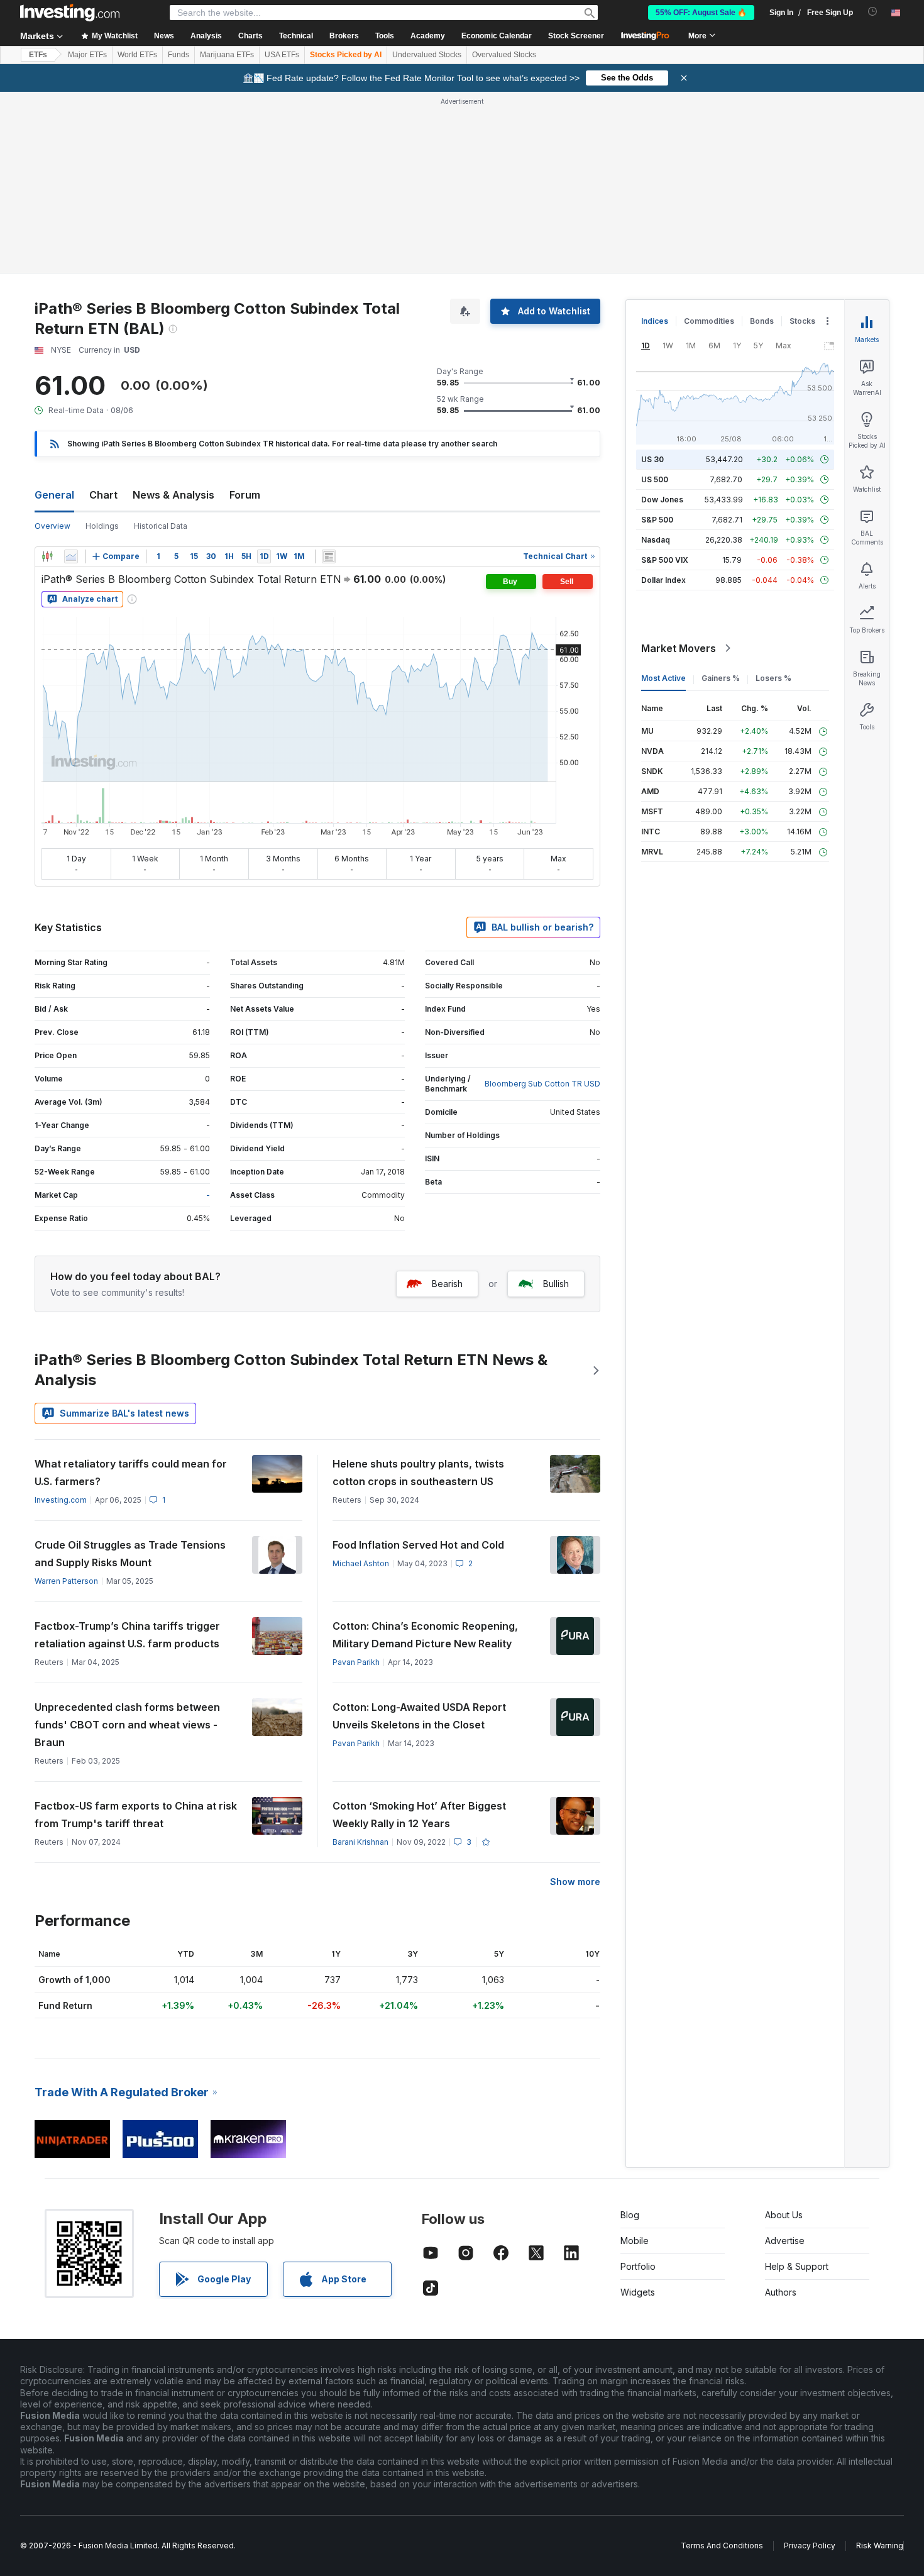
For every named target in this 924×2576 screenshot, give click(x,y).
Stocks (802, 321)
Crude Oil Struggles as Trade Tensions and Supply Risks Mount (130, 1554)
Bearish (447, 1284)
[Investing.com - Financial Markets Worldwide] (70, 13)
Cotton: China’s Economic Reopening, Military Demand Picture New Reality (425, 1635)
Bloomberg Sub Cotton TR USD (542, 1084)
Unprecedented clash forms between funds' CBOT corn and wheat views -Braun (127, 1725)
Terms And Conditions (722, 2546)
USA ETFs (282, 55)
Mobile (635, 2241)
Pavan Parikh (356, 1662)
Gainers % (721, 678)
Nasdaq (656, 540)
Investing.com (61, 1500)
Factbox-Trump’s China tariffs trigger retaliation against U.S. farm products (127, 1635)
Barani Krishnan (360, 1842)
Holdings (102, 526)
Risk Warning (880, 2546)
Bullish (556, 1284)
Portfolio (638, 2266)
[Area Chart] (71, 556)
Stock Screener (576, 36)
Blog (630, 2215)
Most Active (663, 678)
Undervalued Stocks (427, 55)
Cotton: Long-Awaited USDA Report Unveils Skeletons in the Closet (419, 1716)
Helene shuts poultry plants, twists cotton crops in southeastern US (418, 1473)
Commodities (709, 321)
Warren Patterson (66, 1581)
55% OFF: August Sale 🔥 (701, 13)
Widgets (638, 2292)
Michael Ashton (361, 1563)
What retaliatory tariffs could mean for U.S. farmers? (131, 1473)
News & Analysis (173, 495)
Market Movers (679, 648)
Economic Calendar (497, 36)
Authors (781, 2292)
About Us (784, 2215)
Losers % (773, 678)
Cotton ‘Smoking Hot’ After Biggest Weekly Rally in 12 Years (419, 1815)
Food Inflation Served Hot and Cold (418, 1545)
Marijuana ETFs (227, 55)
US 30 (652, 459)
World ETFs (137, 55)
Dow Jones (662, 500)
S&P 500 (657, 520)
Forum (245, 495)
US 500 (655, 479)
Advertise (785, 2241)
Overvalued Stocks (504, 55)
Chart (103, 495)
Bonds (762, 321)
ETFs (38, 55)
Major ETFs (87, 55)
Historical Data (161, 526)
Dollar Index (663, 580)
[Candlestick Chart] (47, 556)
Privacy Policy (810, 2546)
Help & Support (797, 2266)
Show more (575, 1882)
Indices (655, 321)
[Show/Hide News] (329, 556)
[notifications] (873, 12)
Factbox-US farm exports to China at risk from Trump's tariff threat (136, 1815)
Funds (179, 55)
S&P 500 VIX (665, 560)
